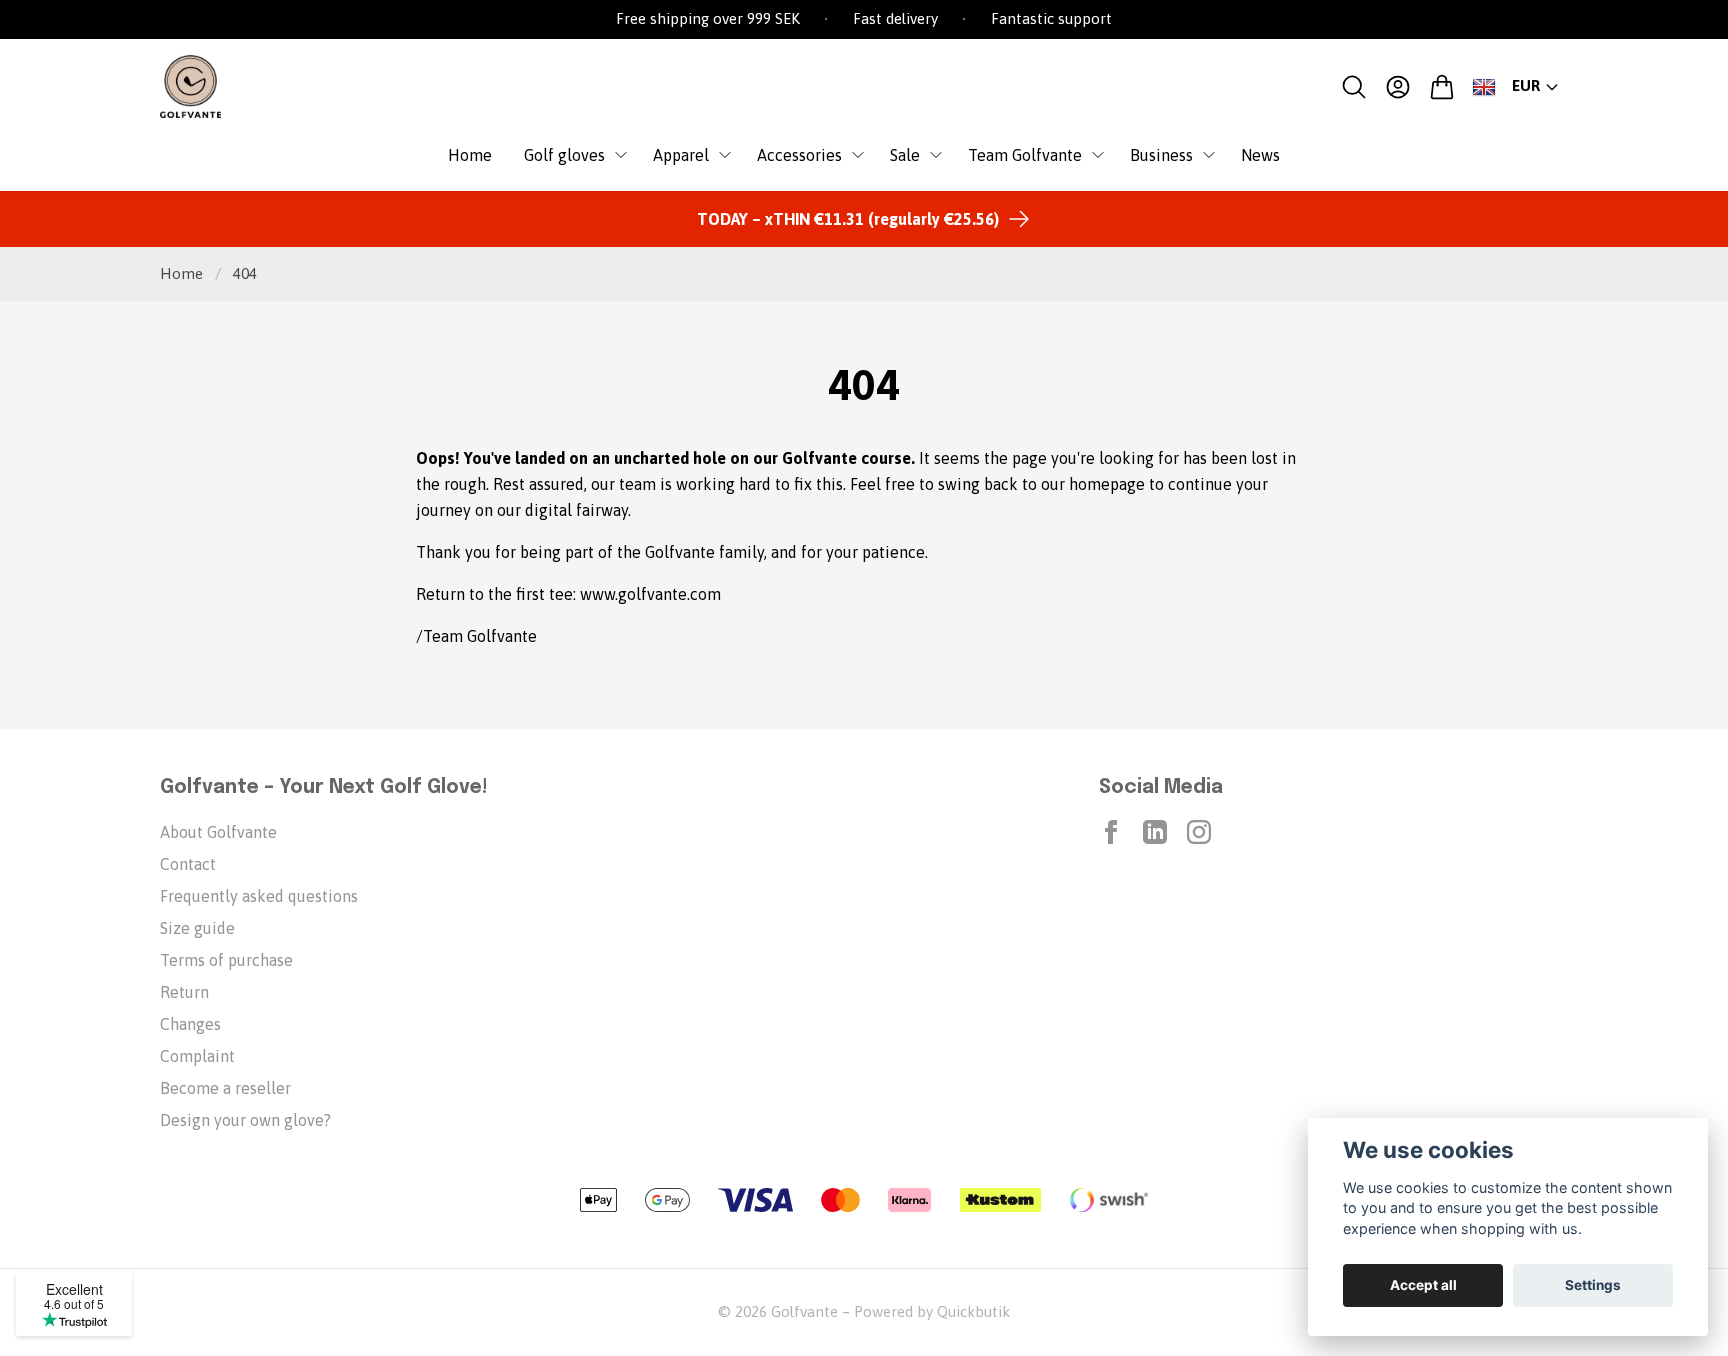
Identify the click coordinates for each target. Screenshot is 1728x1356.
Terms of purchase (226, 960)
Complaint (197, 1056)
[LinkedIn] (1155, 832)
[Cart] (1442, 87)
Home (181, 273)
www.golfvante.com (650, 594)
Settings (1593, 1285)
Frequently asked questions (259, 896)
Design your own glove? (245, 1120)
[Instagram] (1199, 832)
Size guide (197, 928)
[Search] (1354, 87)
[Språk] (1484, 87)
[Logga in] (1398, 87)
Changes (190, 1024)
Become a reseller (225, 1088)
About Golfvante (218, 832)
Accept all (1423, 1285)
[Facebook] (1111, 832)
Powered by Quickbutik (932, 1311)
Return (184, 992)
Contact (188, 864)
